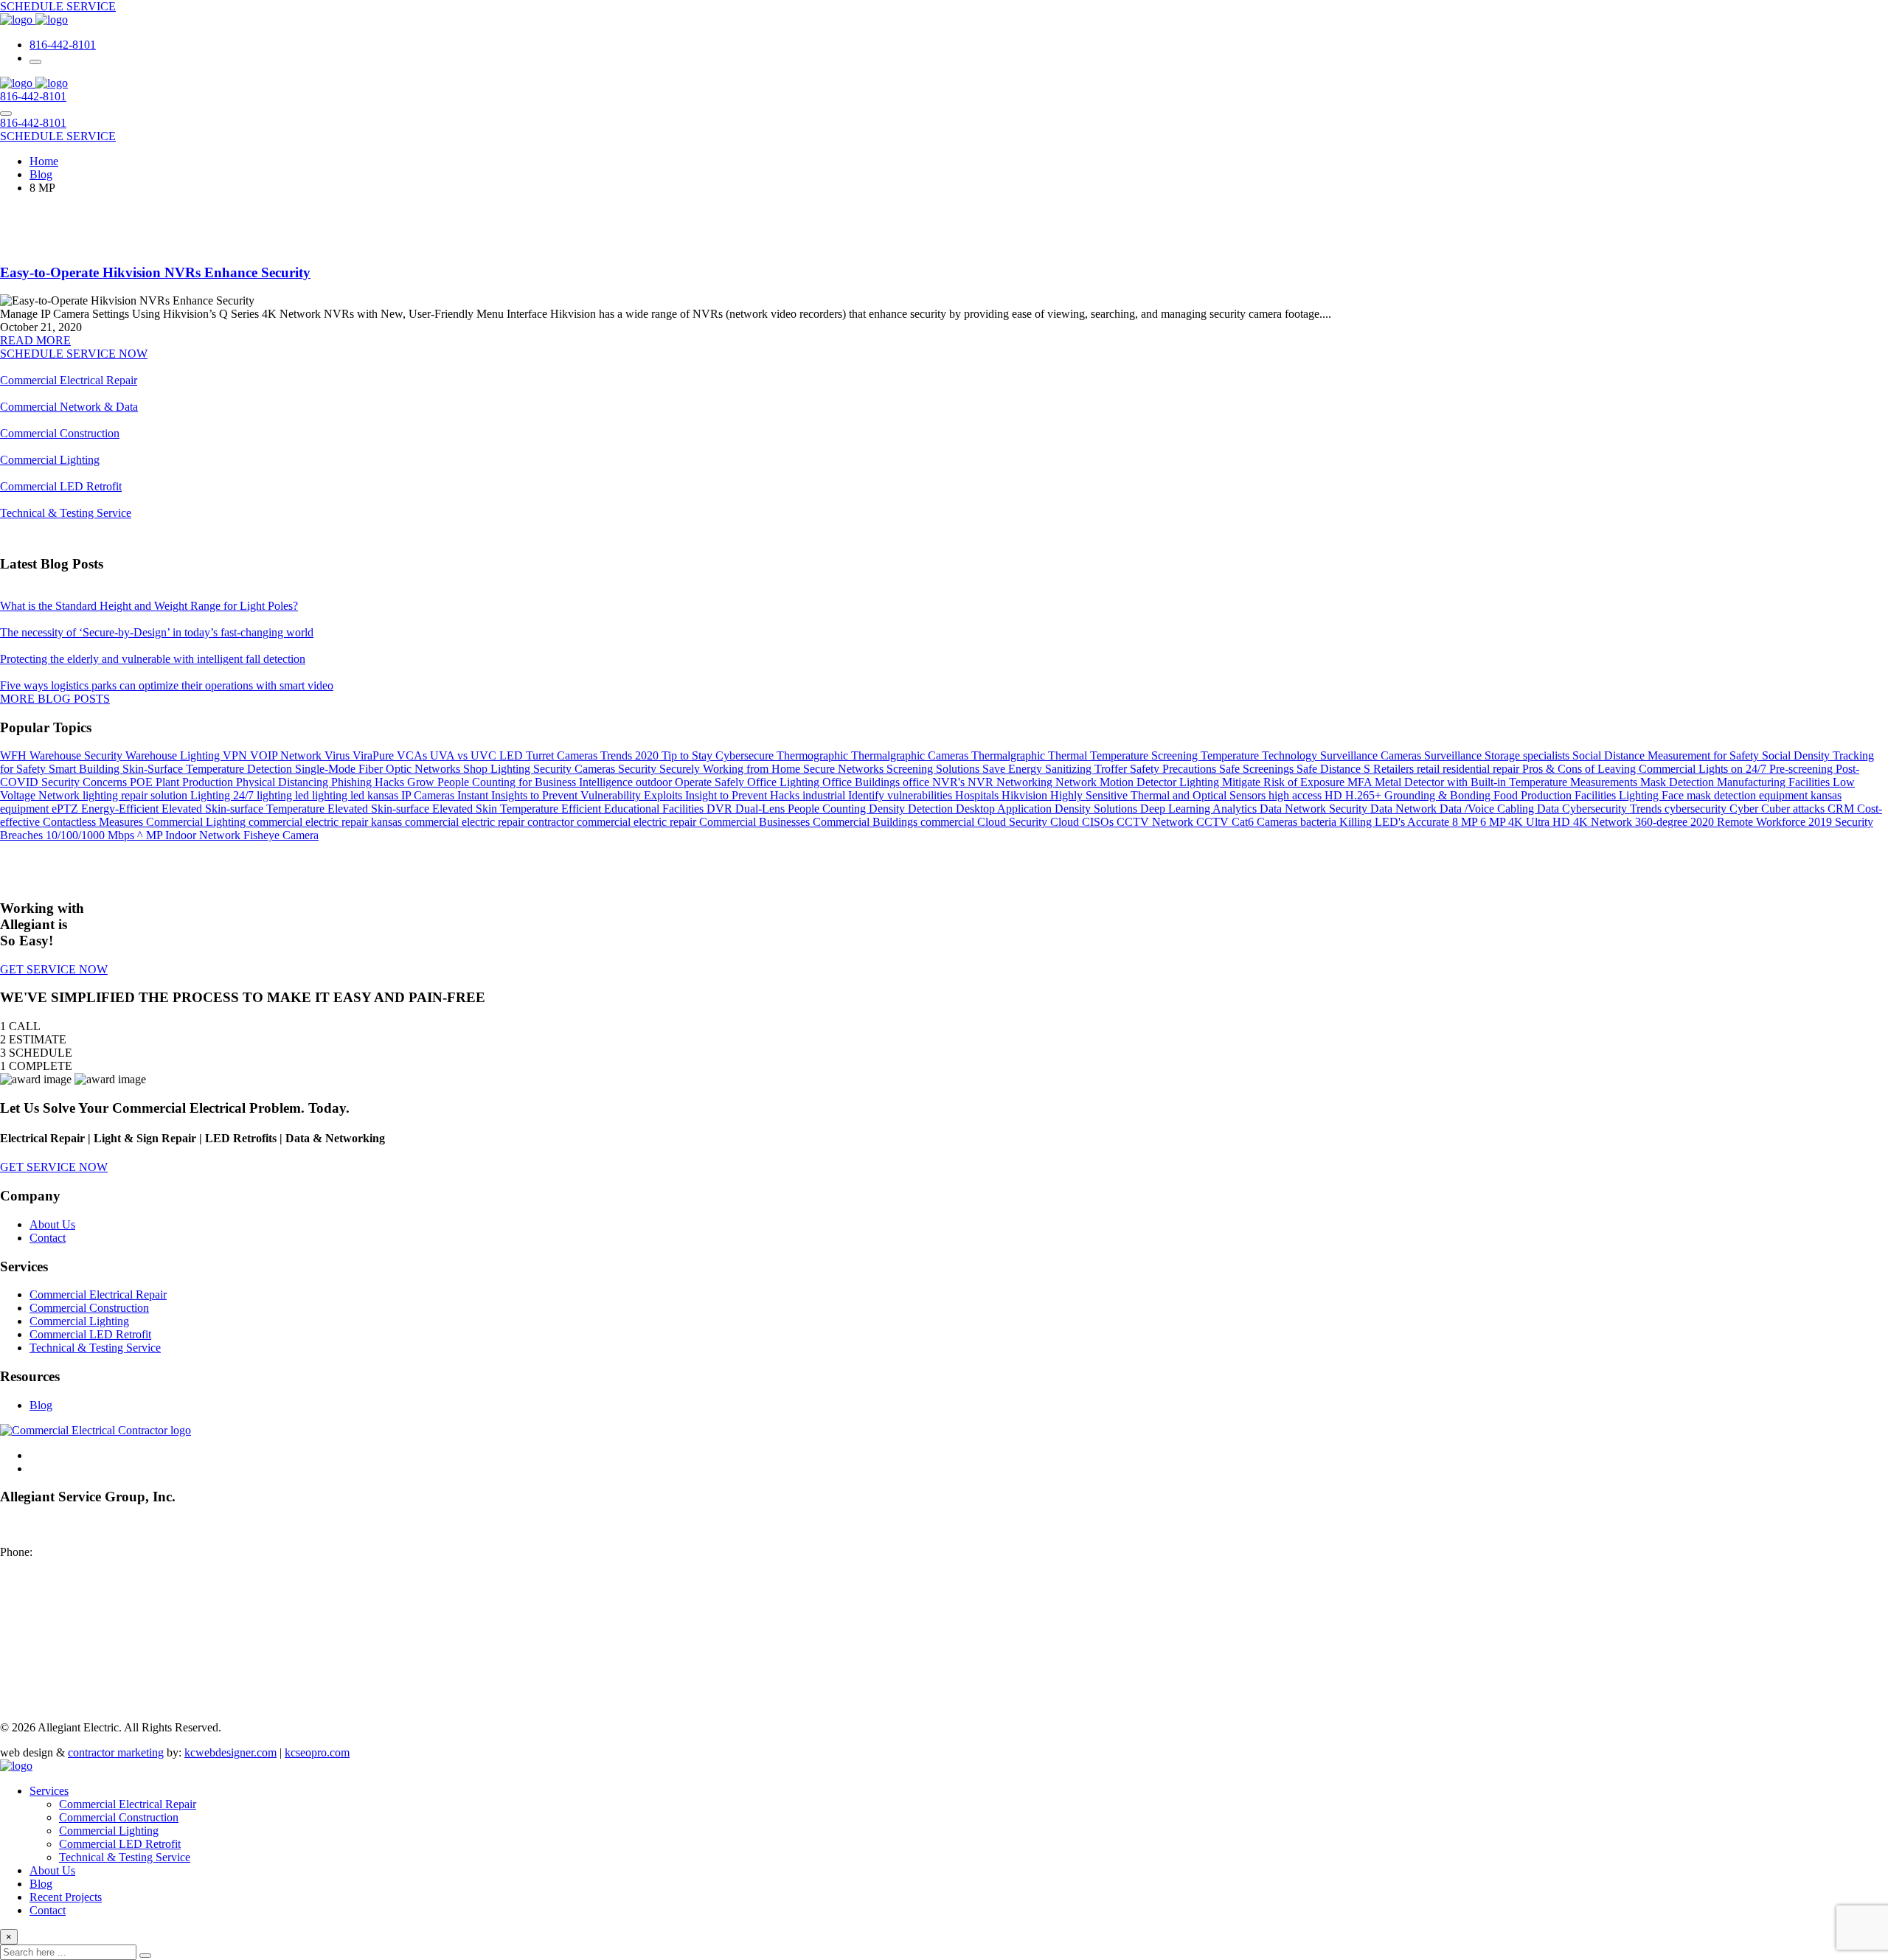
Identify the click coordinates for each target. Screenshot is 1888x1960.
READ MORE (35, 340)
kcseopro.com (317, 1752)
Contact (48, 1238)
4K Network (1604, 822)
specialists (1548, 755)
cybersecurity (1697, 809)
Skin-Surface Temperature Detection (209, 769)
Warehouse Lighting (174, 755)
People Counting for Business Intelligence (537, 782)
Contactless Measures (94, 822)
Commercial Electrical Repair (69, 380)
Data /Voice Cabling (1488, 809)
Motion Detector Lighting (1161, 782)
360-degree (1663, 822)
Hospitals (978, 795)
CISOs (1099, 822)
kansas (384, 795)
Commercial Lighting (50, 460)
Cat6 (1244, 822)
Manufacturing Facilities (1775, 782)
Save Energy (1014, 769)
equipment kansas (1800, 795)
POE (143, 782)
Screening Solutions (934, 769)
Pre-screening (1802, 769)
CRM (1842, 809)
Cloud (1066, 822)
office (917, 782)
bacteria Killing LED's (1354, 822)
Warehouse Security (77, 755)
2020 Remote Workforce (1749, 822)
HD (1335, 795)
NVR (982, 782)
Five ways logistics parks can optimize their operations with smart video (167, 685)
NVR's (950, 782)
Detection (932, 809)
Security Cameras (576, 769)
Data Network (1405, 809)
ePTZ (66, 809)
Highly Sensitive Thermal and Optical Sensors (1159, 795)
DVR (721, 809)
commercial (949, 822)
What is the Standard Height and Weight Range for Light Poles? (149, 606)
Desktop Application (1005, 809)
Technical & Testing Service (66, 513)
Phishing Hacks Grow (384, 782)
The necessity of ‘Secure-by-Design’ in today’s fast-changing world (157, 632)
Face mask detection (1710, 795)
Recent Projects (66, 1897)
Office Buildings (863, 782)
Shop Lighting (498, 769)
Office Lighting (785, 782)
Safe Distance (1330, 769)
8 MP (1466, 822)
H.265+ (1365, 795)
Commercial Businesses (756, 822)
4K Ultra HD (1541, 822)
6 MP (1494, 822)
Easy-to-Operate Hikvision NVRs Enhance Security (155, 272)
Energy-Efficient (121, 809)
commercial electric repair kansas (327, 822)
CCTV (1214, 822)
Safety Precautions (1174, 769)
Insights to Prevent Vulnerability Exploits (588, 795)
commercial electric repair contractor (491, 822)
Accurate (1430, 822)
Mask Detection (1679, 782)
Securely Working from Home (731, 769)
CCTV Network (1156, 822)
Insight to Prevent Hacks (744, 795)
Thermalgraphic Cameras (911, 755)
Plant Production (196, 782)
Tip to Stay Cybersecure (719, 755)
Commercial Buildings (867, 822)
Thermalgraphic (1010, 755)
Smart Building (86, 769)
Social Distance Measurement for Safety (1667, 755)
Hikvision (1026, 795)
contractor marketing (116, 1752)
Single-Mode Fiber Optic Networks (379, 769)
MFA (1361, 782)
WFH (15, 755)
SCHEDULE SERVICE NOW (74, 354)
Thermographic (814, 755)
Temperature (1231, 755)
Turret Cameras (563, 755)
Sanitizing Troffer (1087, 769)
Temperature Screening (1145, 755)
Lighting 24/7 (223, 795)
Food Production (1534, 795)
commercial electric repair (638, 822)
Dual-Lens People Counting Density (822, 809)
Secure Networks (845, 769)
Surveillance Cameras (1372, 755)
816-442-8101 (63, 45)
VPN (236, 755)
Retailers (1395, 769)
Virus (339, 755)
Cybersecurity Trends (1613, 809)
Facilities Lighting (1618, 795)
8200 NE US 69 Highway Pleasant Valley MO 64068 (63, 1532)
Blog (41, 1405)
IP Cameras (429, 795)
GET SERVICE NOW (54, 969)
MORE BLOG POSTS (55, 699)
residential (1468, 769)
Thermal (1069, 755)
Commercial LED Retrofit (61, 486)
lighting (276, 795)
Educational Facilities (655, 809)
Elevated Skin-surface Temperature (244, 809)
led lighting (323, 795)
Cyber (1745, 809)
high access (1297, 795)
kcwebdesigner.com (230, 1752)
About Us (52, 1224)
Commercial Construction (60, 433)
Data (1549, 809)
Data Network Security (1315, 809)
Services (49, 1791)
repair (1507, 769)
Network (1077, 782)
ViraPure (375, 755)
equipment (26, 809)
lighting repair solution (136, 795)
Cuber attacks (1794, 809)
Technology (1291, 755)
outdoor (655, 782)
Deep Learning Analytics (1200, 809)
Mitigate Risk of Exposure (1285, 782)
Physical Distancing (284, 782)
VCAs (413, 755)
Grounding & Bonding (1439, 795)
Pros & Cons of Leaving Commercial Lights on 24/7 (1646, 769)
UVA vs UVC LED (478, 755)
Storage (1504, 755)
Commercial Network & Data (69, 407)
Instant (474, 795)
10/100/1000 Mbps (91, 835)
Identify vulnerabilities (902, 795)
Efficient (583, 809)
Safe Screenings (1258, 769)
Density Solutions (1097, 809)
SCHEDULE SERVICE (58, 6)
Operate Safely (711, 782)
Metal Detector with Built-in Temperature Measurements (1507, 782)
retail (1430, 769)
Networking (1026, 782)
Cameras (1278, 822)
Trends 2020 (631, 755)
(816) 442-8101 (72, 1552)
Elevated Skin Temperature (497, 809)
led (359, 795)
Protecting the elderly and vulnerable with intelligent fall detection (153, 659)
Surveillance (1454, 755)
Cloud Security (1014, 822)
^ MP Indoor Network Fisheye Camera (228, 835)
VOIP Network (287, 755)
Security (639, 769)
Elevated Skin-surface (380, 809)
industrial (825, 795)
